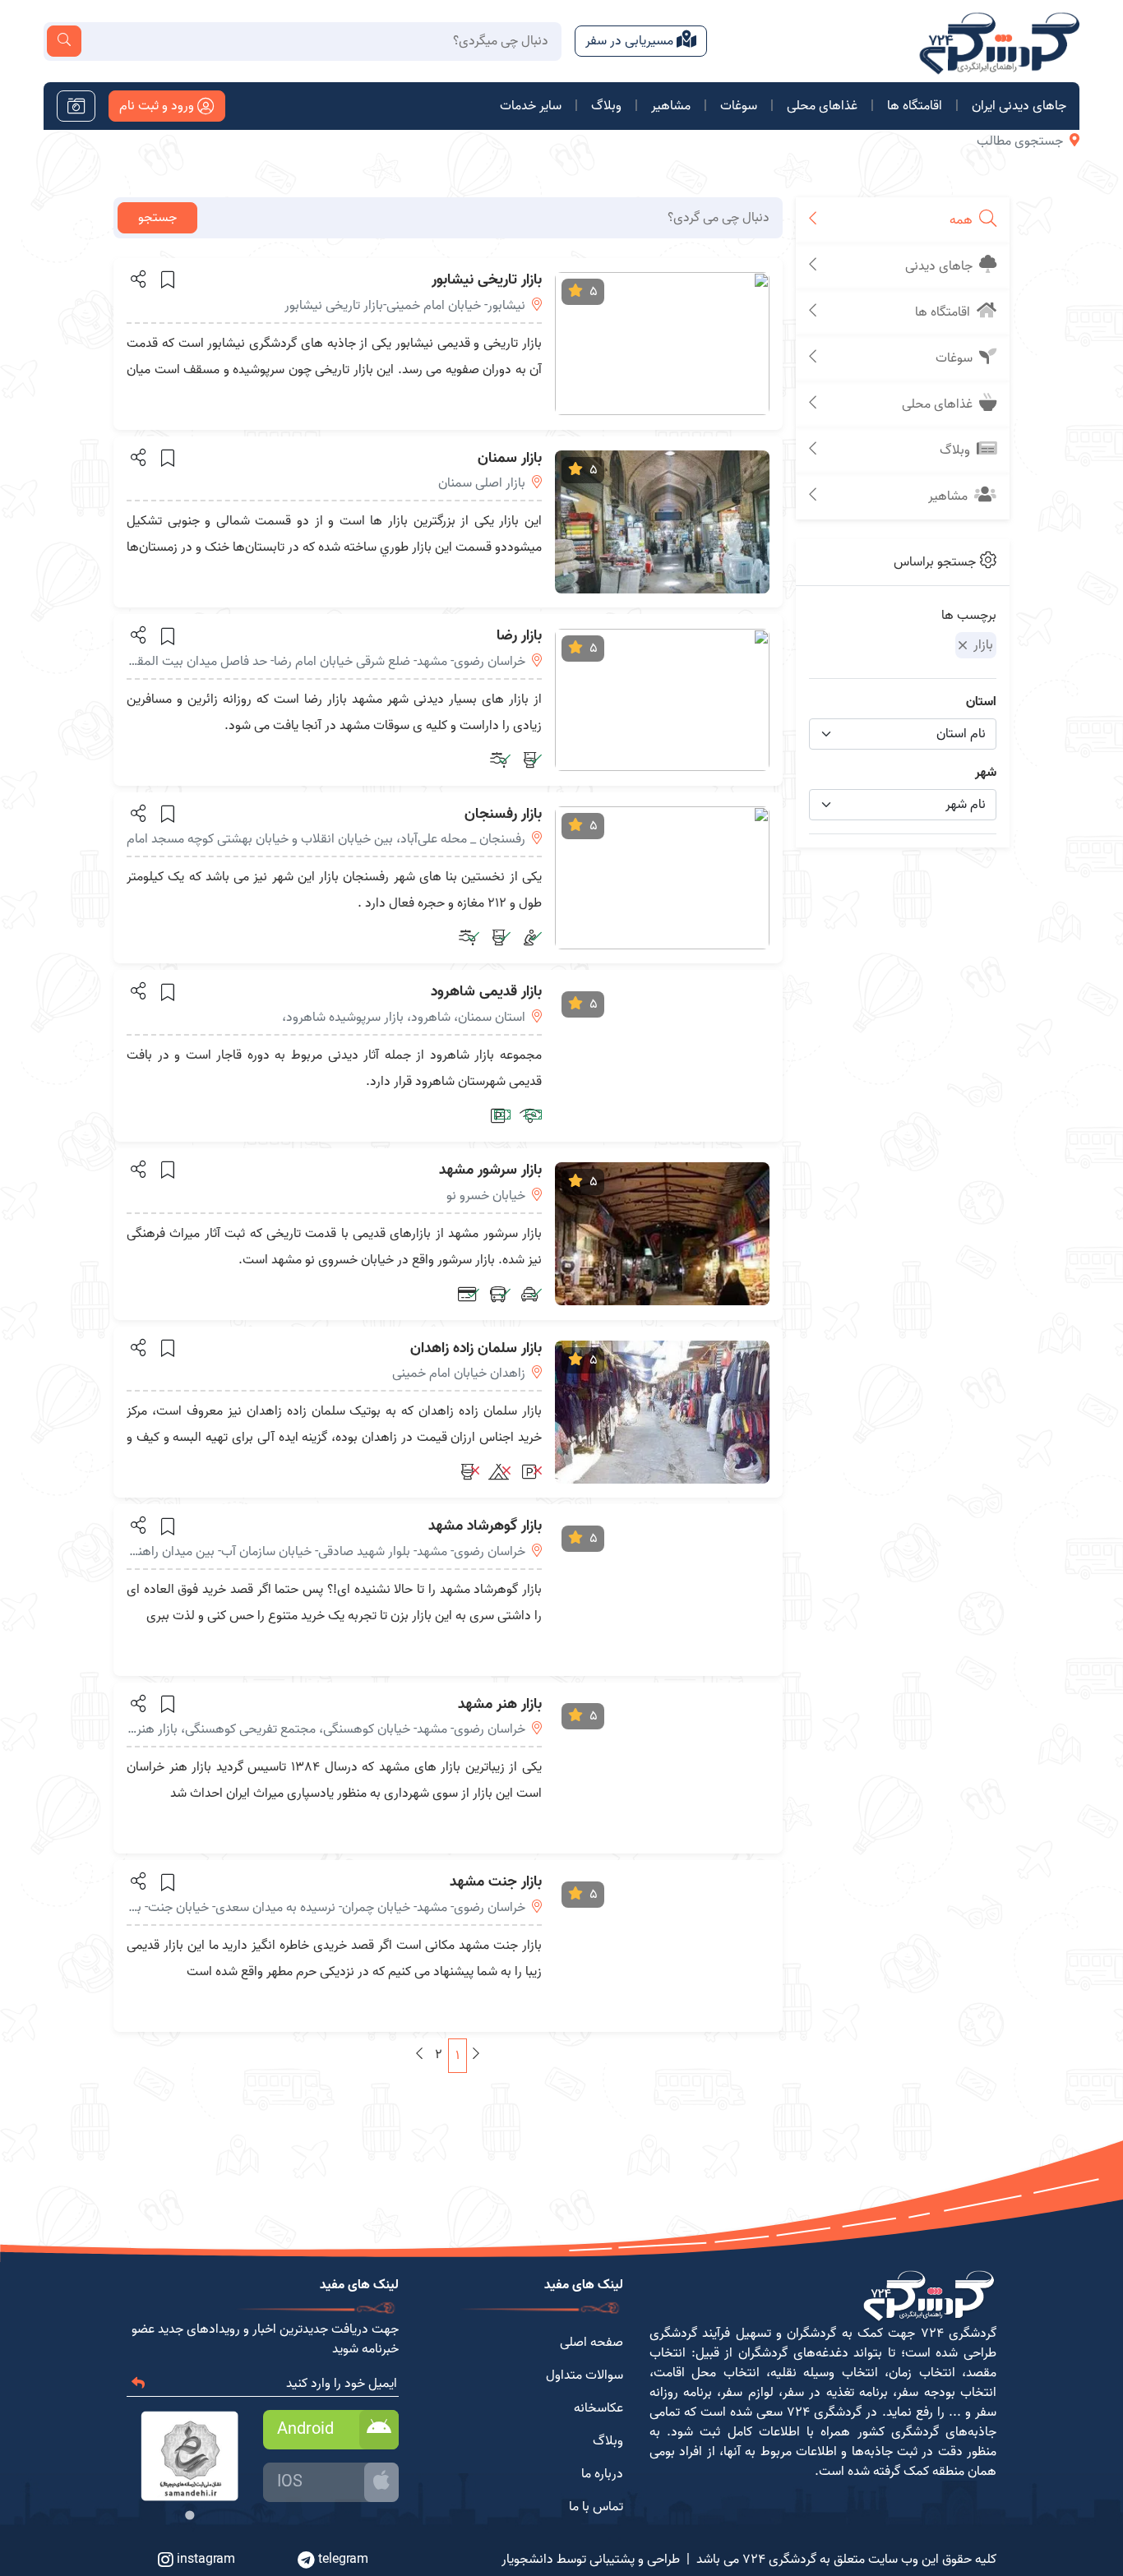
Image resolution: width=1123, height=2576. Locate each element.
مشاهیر (671, 106)
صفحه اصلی (592, 2343)
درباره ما (602, 2474)
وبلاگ (606, 106)
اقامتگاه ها (915, 106)
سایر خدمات (531, 106)
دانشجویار (527, 2560)
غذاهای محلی (822, 106)
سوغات (739, 106)
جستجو (157, 218)
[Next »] (419, 2055)
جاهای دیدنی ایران (1019, 106)
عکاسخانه (598, 2408)
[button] (137, 279)
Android (305, 2430)
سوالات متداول (585, 2375)
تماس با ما (596, 2507)
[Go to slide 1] (189, 2515)
